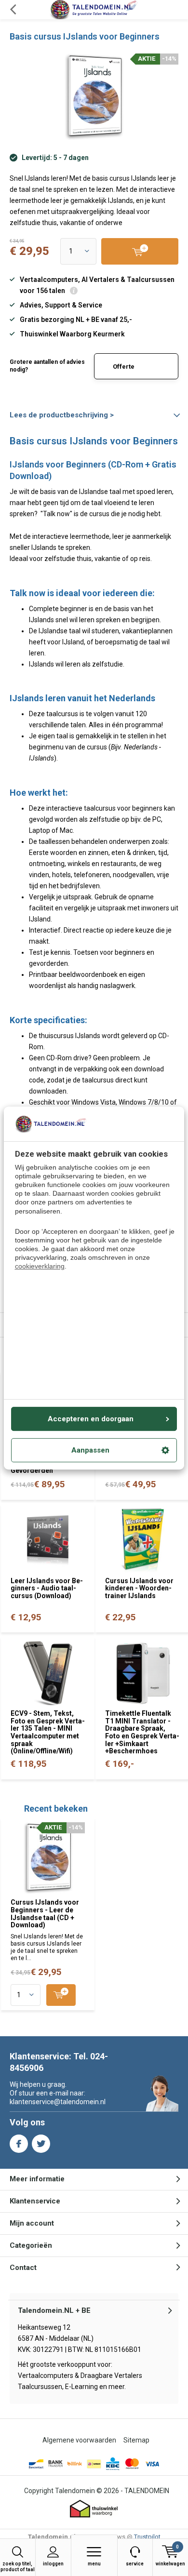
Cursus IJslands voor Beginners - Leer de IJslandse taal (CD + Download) (45, 1914)
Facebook (19, 2144)
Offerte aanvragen (129, 371)
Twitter (41, 2144)
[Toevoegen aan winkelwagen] (61, 1995)
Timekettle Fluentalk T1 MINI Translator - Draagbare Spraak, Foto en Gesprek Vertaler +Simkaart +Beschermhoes (142, 1732)
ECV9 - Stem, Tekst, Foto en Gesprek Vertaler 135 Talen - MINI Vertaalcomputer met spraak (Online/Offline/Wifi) (48, 1732)
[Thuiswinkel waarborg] (94, 2509)
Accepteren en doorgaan (91, 1419)
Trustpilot (147, 2537)
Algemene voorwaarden (79, 2440)
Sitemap (136, 2440)
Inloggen (53, 2564)
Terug (13, 10)
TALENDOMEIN (147, 2491)
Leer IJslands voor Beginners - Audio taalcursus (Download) (47, 1588)
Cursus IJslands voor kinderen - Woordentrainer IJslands (139, 1588)
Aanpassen (90, 1450)
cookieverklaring (40, 1267)
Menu (94, 2564)
